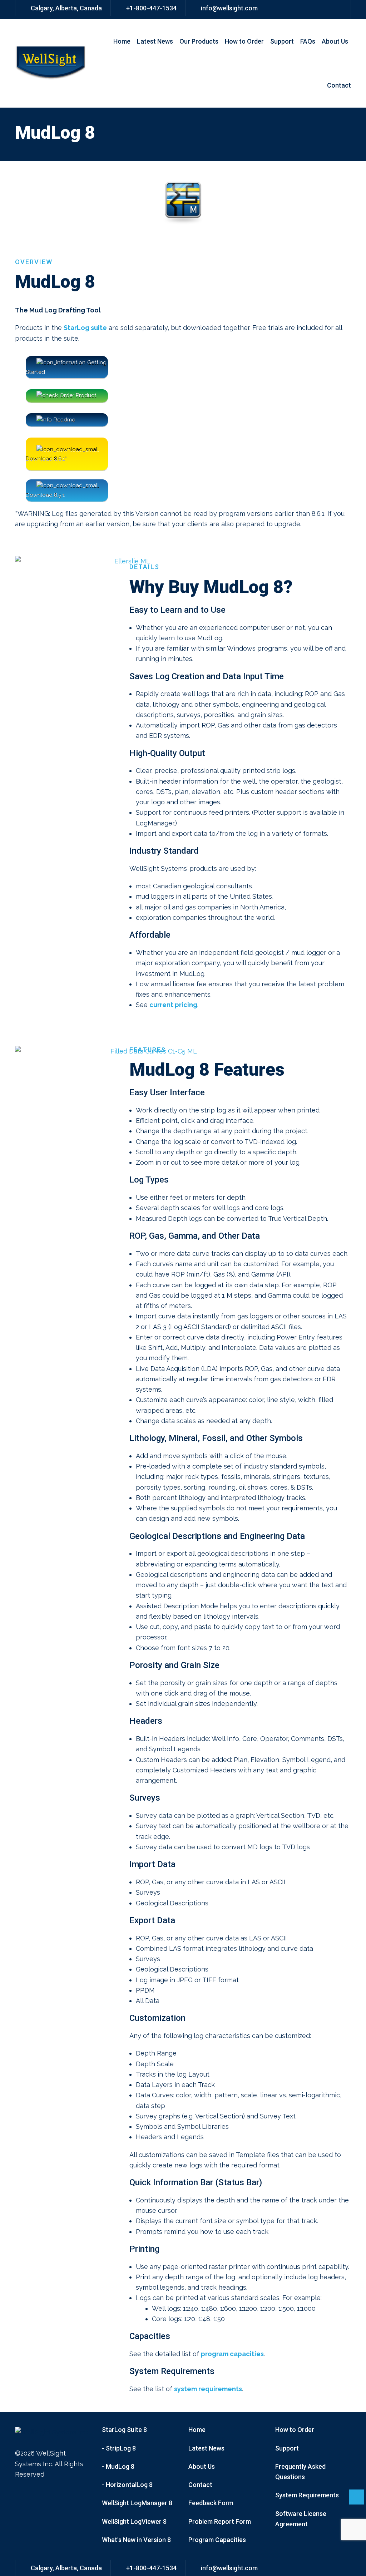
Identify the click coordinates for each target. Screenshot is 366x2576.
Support (282, 41)
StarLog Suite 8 (124, 2430)
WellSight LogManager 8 (137, 2503)
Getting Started (66, 367)
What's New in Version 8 (136, 2540)
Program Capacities (217, 2540)
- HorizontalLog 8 (127, 2485)
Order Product (78, 395)
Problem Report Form (220, 2521)
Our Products (199, 41)
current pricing (173, 1005)
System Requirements (307, 2495)
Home (122, 41)
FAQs (308, 41)
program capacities (232, 2354)
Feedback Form (211, 2503)
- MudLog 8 (118, 2466)
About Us (335, 41)
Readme (64, 420)
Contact (339, 85)
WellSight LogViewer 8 (134, 2521)
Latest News (155, 41)
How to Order (244, 41)
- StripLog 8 (119, 2448)
